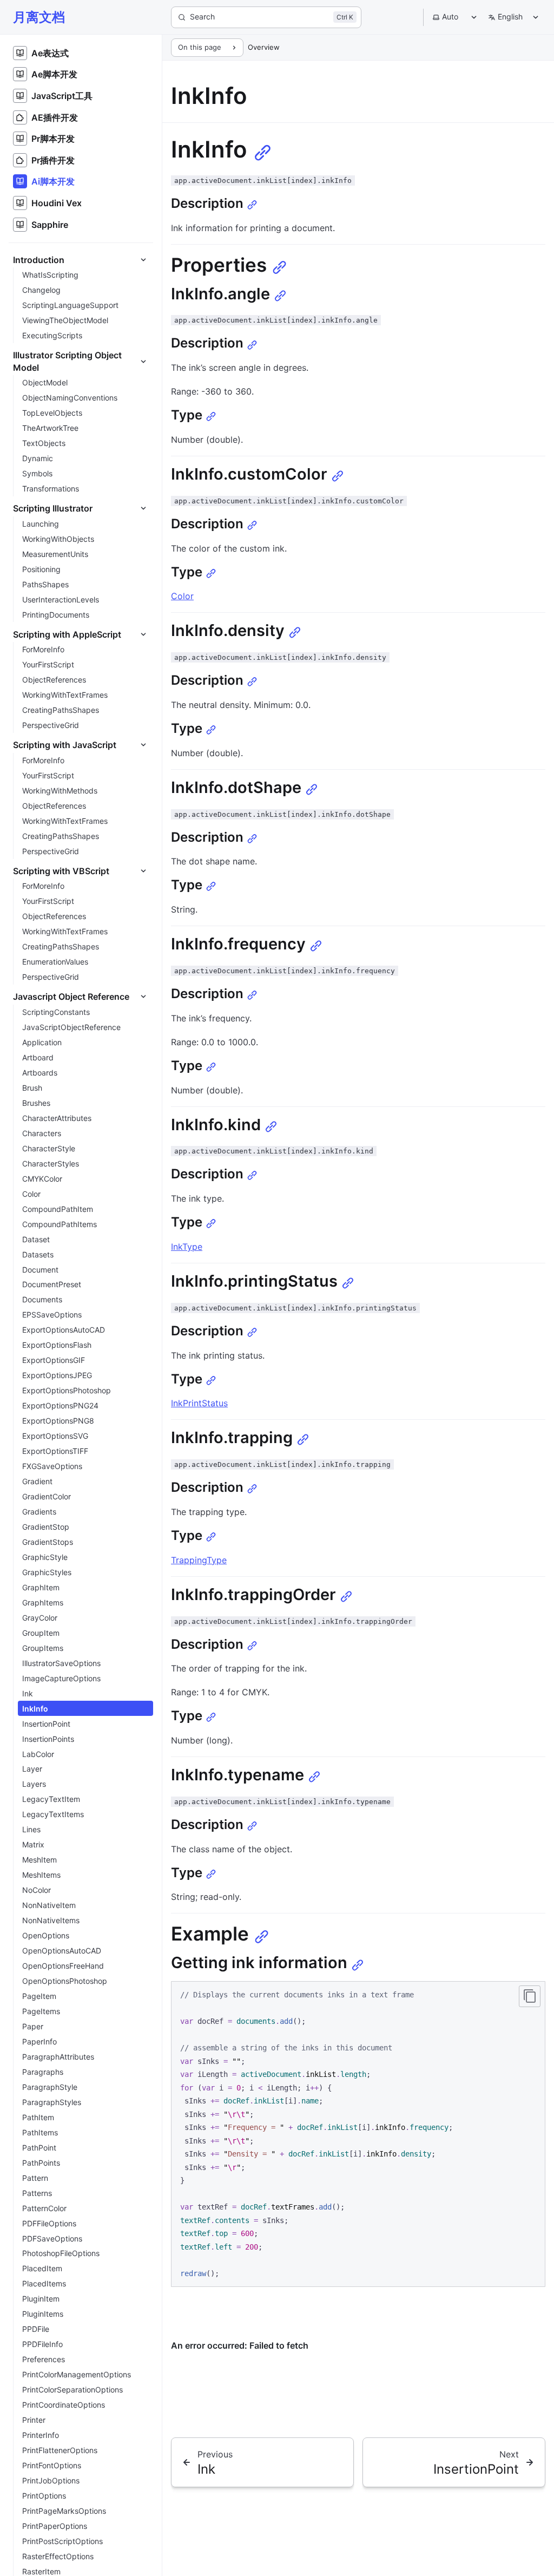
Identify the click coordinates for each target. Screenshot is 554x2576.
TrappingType (199, 1560)
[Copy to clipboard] (530, 1996)
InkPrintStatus (199, 1403)
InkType (187, 1247)
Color (182, 596)
